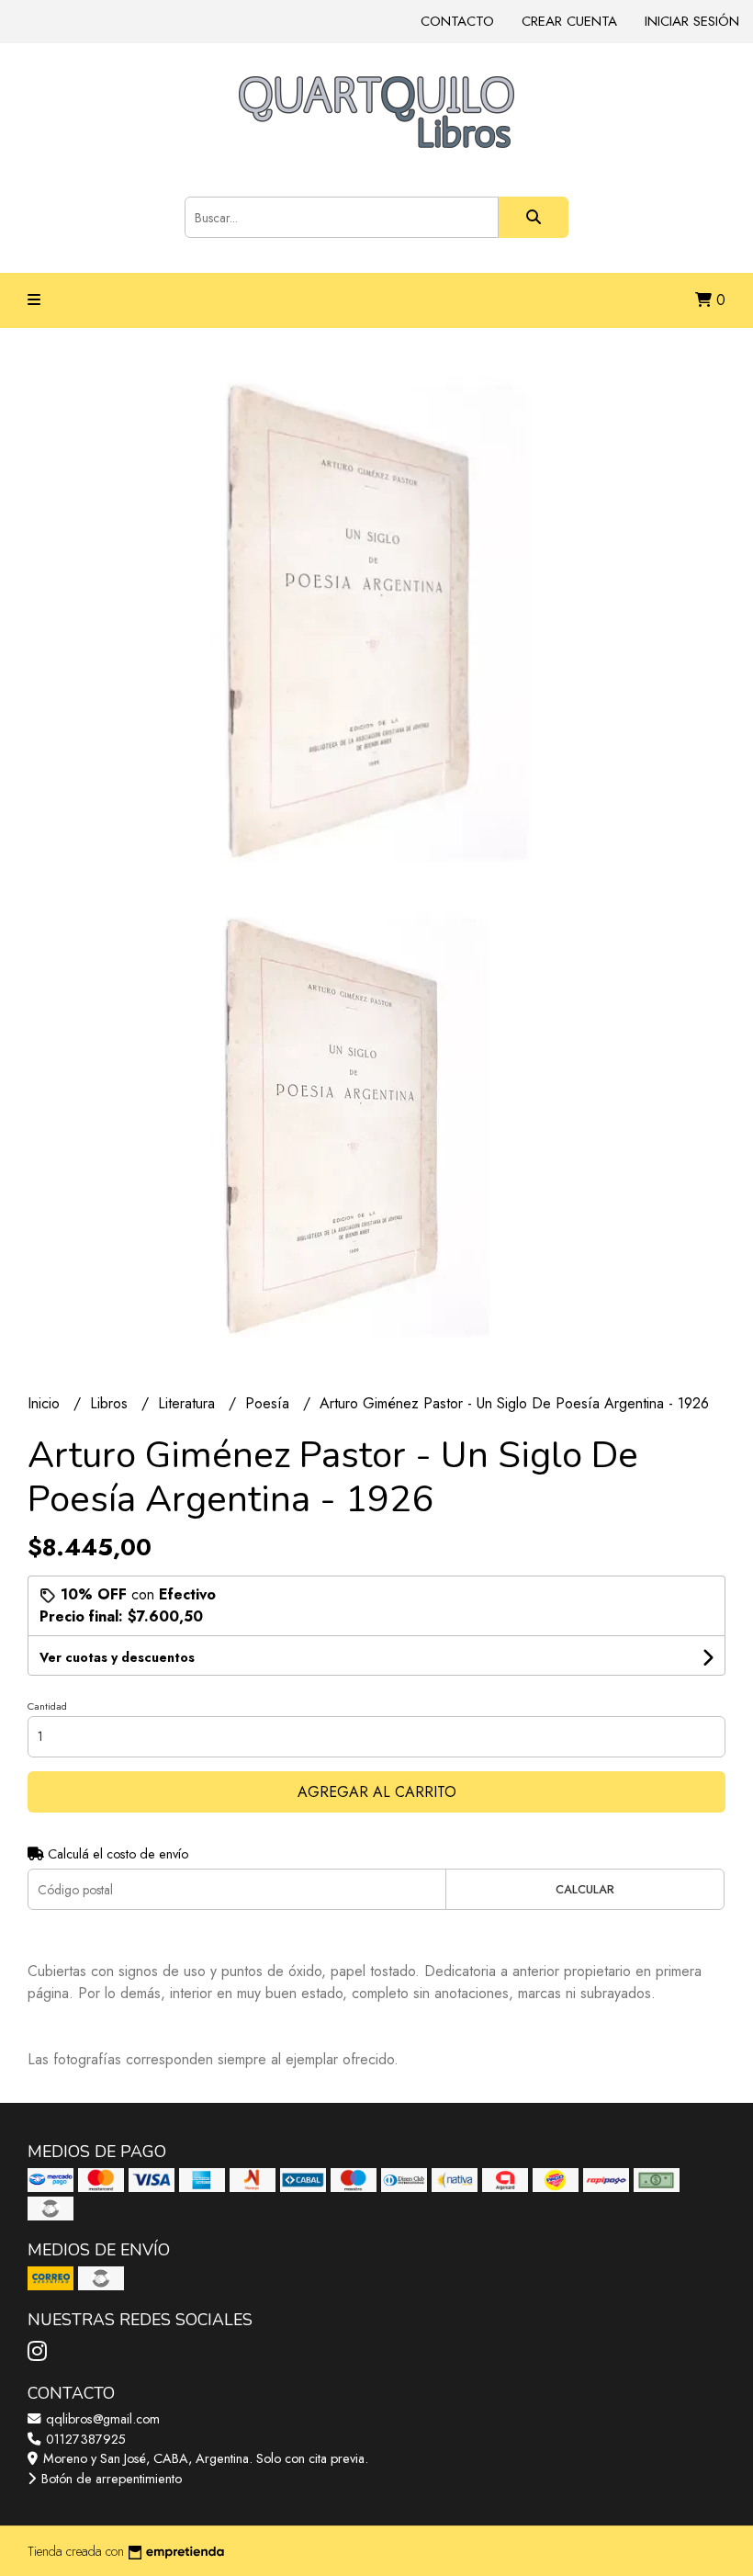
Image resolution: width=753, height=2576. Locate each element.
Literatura (189, 1403)
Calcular (585, 1889)
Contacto (457, 21)
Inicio (46, 1403)
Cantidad (47, 1706)
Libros (111, 1403)
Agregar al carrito (377, 1792)
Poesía (270, 1403)
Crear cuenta (569, 21)
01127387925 (84, 2439)
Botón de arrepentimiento (110, 2479)
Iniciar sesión (692, 21)
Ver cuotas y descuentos (117, 1657)
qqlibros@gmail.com (101, 2419)
